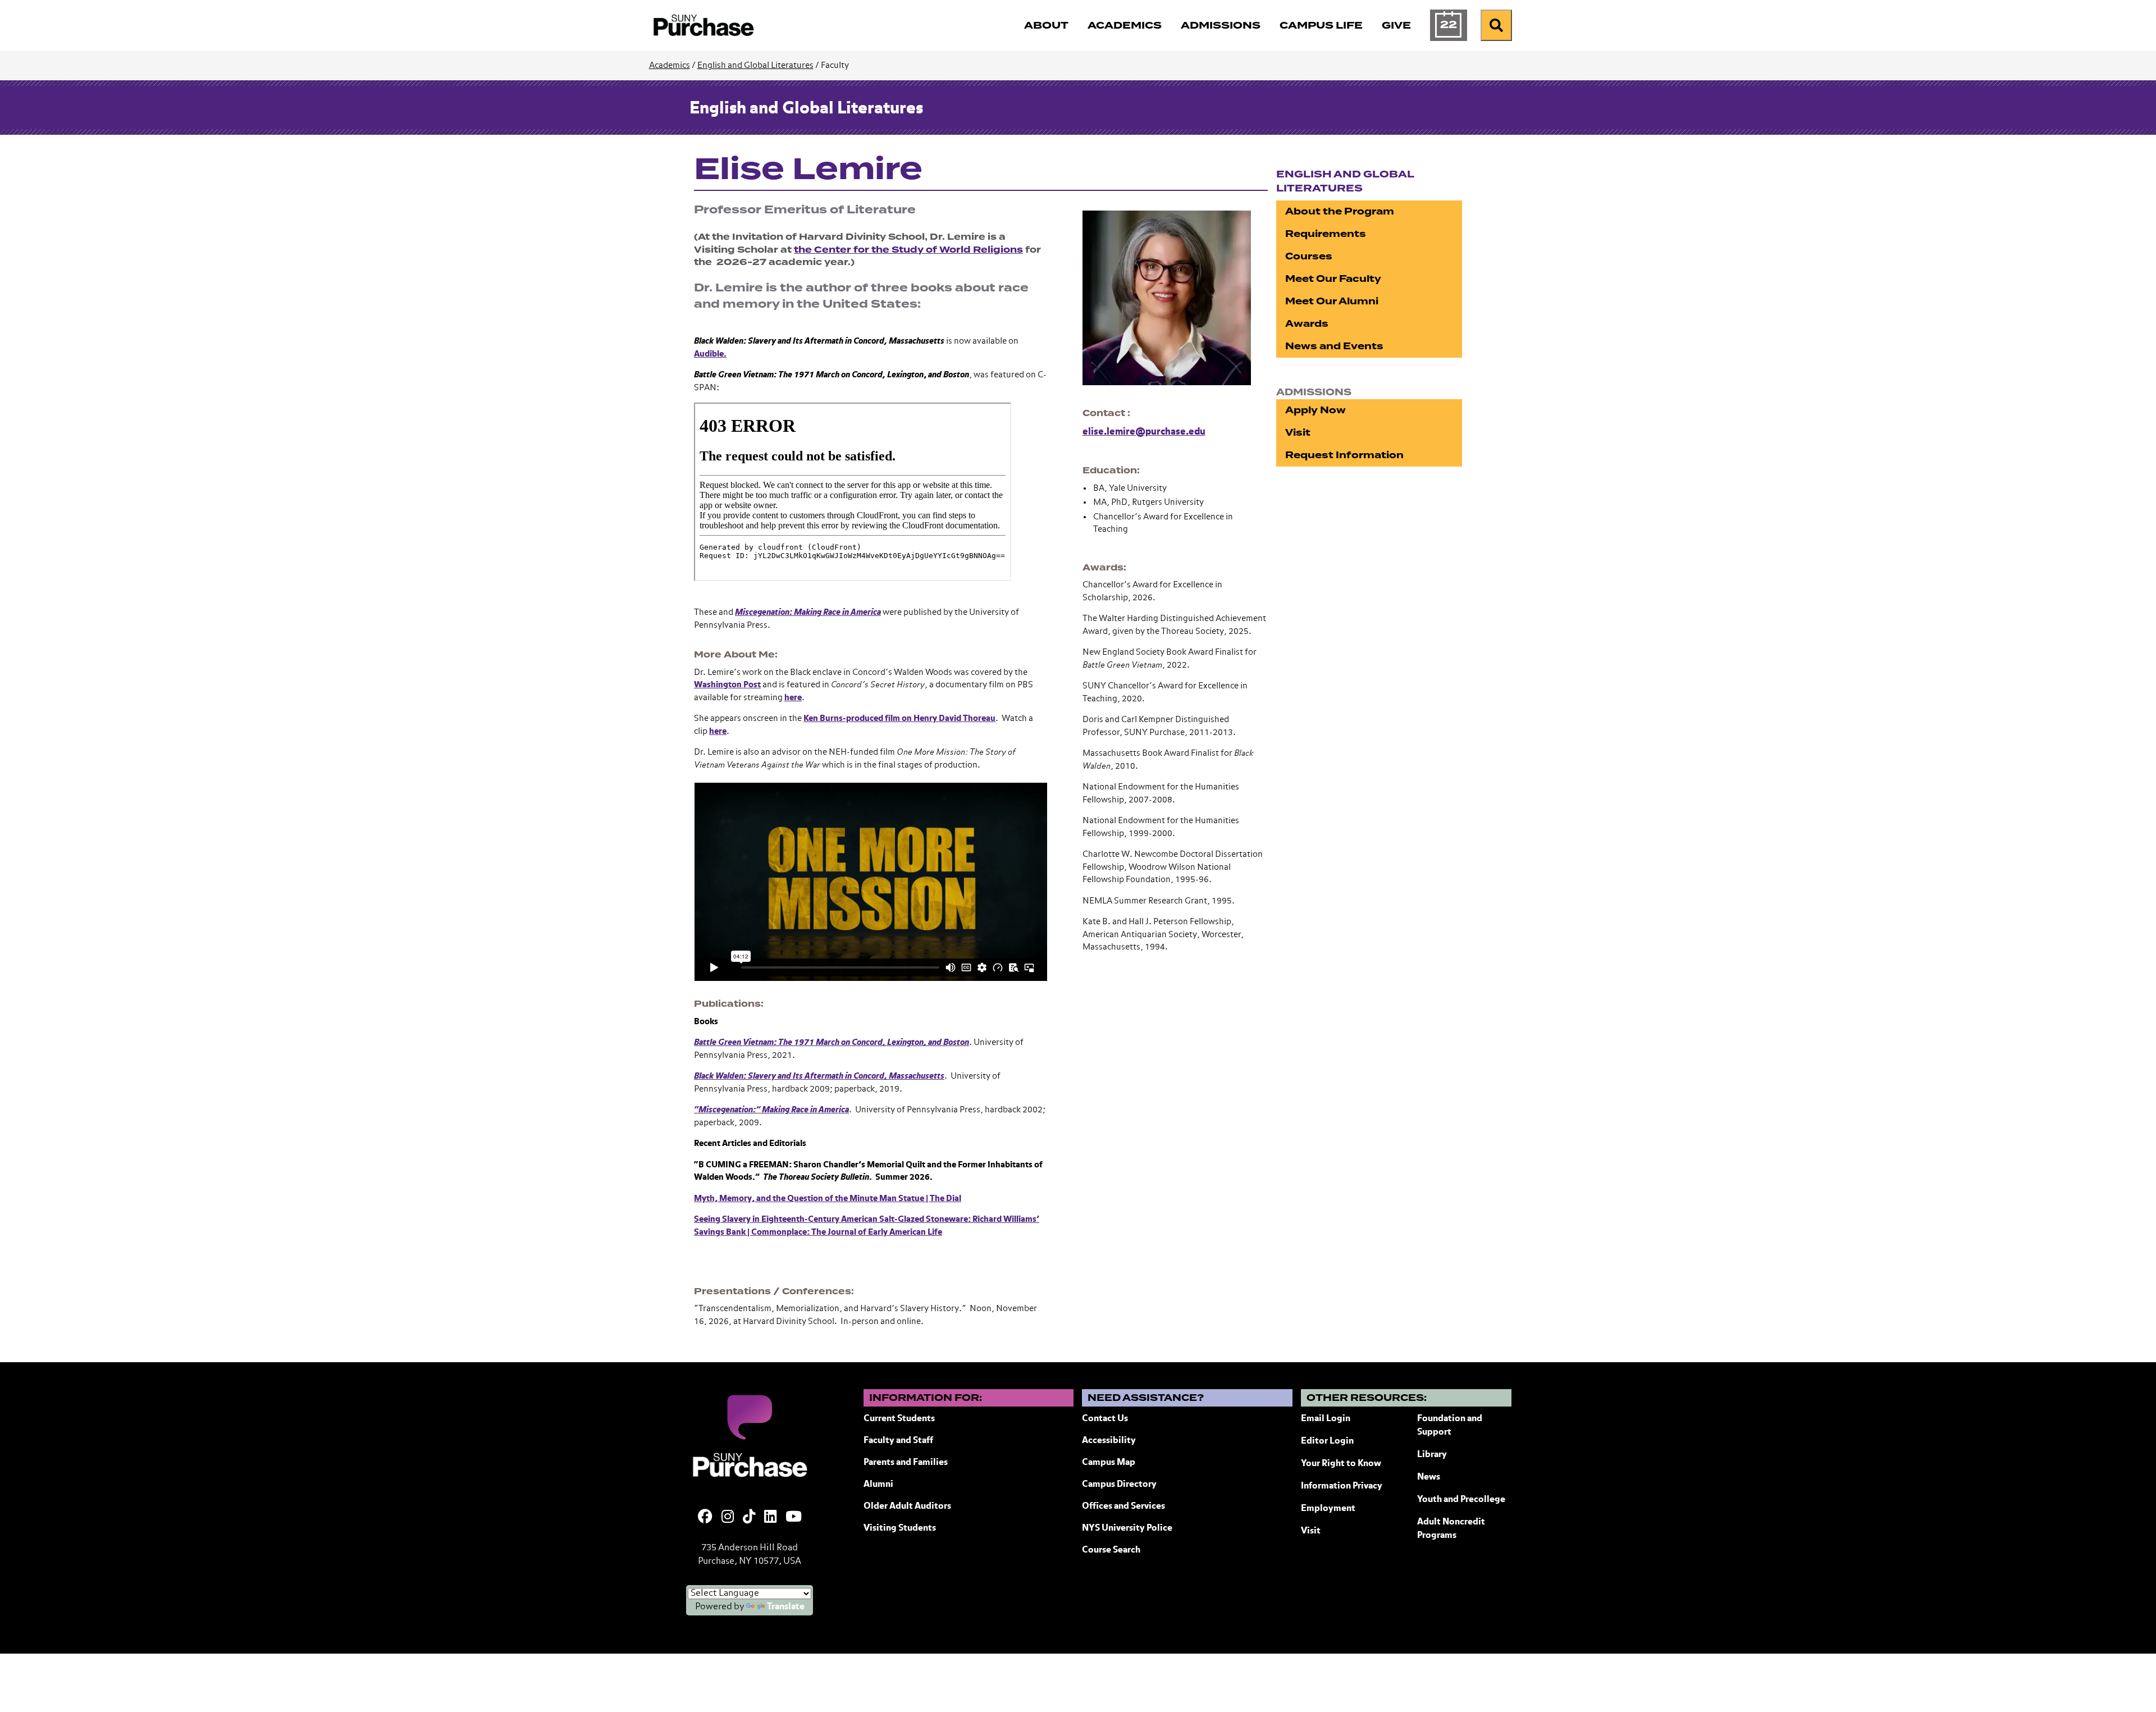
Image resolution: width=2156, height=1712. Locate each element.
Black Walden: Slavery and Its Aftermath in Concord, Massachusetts (819, 1076)
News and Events (1334, 346)
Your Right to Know (1341, 1464)
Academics (670, 65)
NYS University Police (1127, 1528)
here (793, 698)
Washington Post (727, 685)
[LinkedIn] (770, 1518)
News (1429, 1477)
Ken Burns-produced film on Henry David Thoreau (899, 718)
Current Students (899, 1419)
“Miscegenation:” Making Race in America (771, 1110)
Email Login (1326, 1419)
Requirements (1326, 234)
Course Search (1111, 1550)
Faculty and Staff (898, 1441)
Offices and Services (1123, 1506)
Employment (1328, 1509)
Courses (1309, 256)
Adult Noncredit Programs (1451, 1529)
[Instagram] (728, 1518)
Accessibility (1109, 1441)
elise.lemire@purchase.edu (1144, 432)
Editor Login (1327, 1441)
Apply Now (1315, 410)
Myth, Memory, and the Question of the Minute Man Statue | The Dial (828, 1199)
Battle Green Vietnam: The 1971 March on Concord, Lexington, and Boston (832, 1042)
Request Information (1344, 455)
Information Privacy (1342, 1486)
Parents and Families (906, 1463)
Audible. (710, 354)
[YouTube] (794, 1518)
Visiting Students (900, 1528)
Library (1432, 1455)
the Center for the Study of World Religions (908, 250)
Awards (1307, 324)
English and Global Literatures (755, 65)
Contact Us (1105, 1419)
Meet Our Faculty (1333, 279)
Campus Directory (1119, 1485)
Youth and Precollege (1461, 1500)
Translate (786, 1607)
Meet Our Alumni (1332, 301)
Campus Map (1109, 1463)
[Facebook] (705, 1518)
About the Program (1340, 211)
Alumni (878, 1485)
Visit (1298, 433)
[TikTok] (749, 1518)
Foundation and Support (1450, 1426)
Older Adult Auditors (907, 1506)
